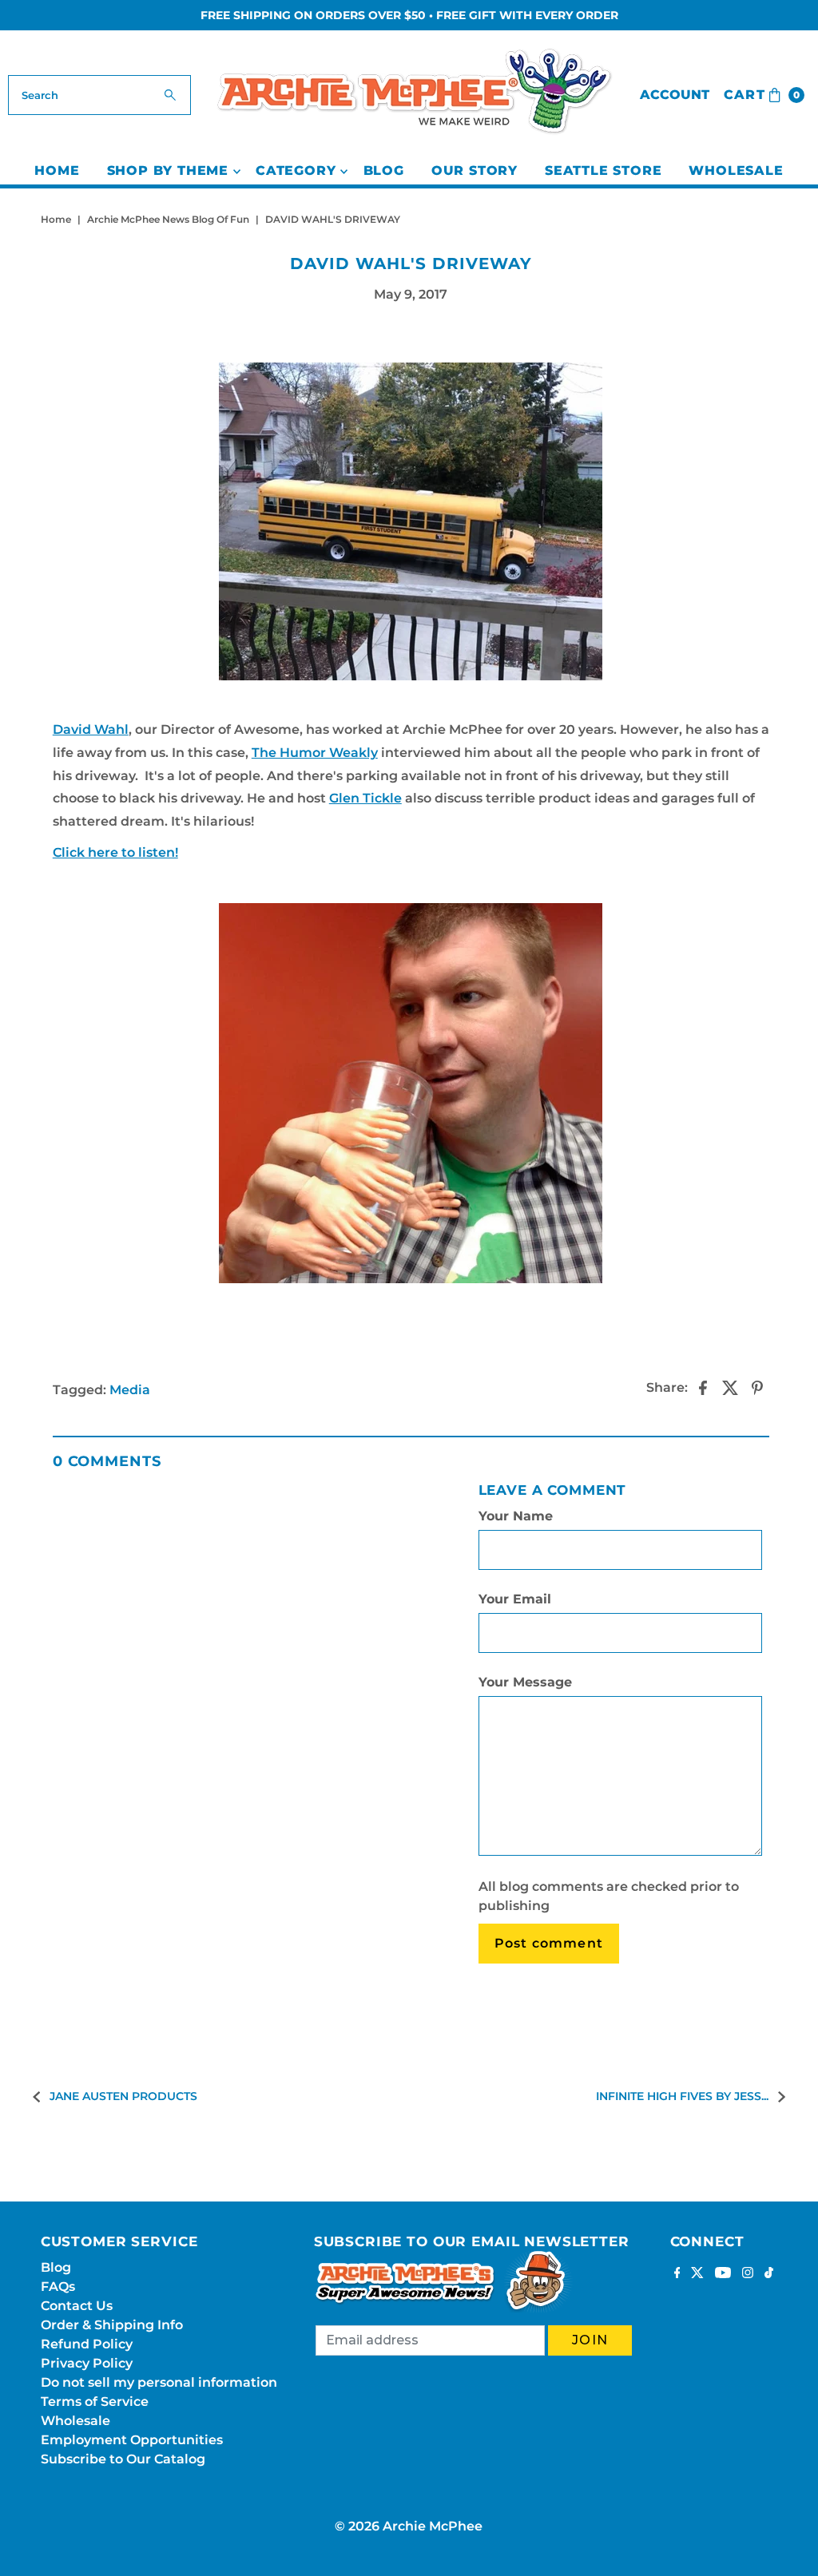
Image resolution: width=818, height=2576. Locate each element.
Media (130, 1390)
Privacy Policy (87, 2363)
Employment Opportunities (132, 2440)
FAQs (58, 2287)
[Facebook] (677, 2274)
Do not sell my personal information (159, 2382)
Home (57, 170)
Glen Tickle (365, 798)
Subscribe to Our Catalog (123, 2459)
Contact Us (77, 2306)
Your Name (516, 1516)
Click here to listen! (115, 852)
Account (675, 95)
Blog (384, 170)
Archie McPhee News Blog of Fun (168, 219)
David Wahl (91, 729)
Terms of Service (95, 2402)
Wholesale (736, 170)
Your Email (515, 1599)
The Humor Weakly (315, 753)
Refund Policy (87, 2344)
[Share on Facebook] (703, 1388)
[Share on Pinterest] (757, 1388)
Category (296, 170)
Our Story (475, 170)
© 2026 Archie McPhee (409, 2526)
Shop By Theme (168, 170)
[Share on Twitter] (730, 1388)
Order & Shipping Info (112, 2325)
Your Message (525, 1682)
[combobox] (99, 95)
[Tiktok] (769, 2274)
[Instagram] (748, 2274)
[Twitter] (697, 2274)
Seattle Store (603, 170)
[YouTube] (723, 2274)
